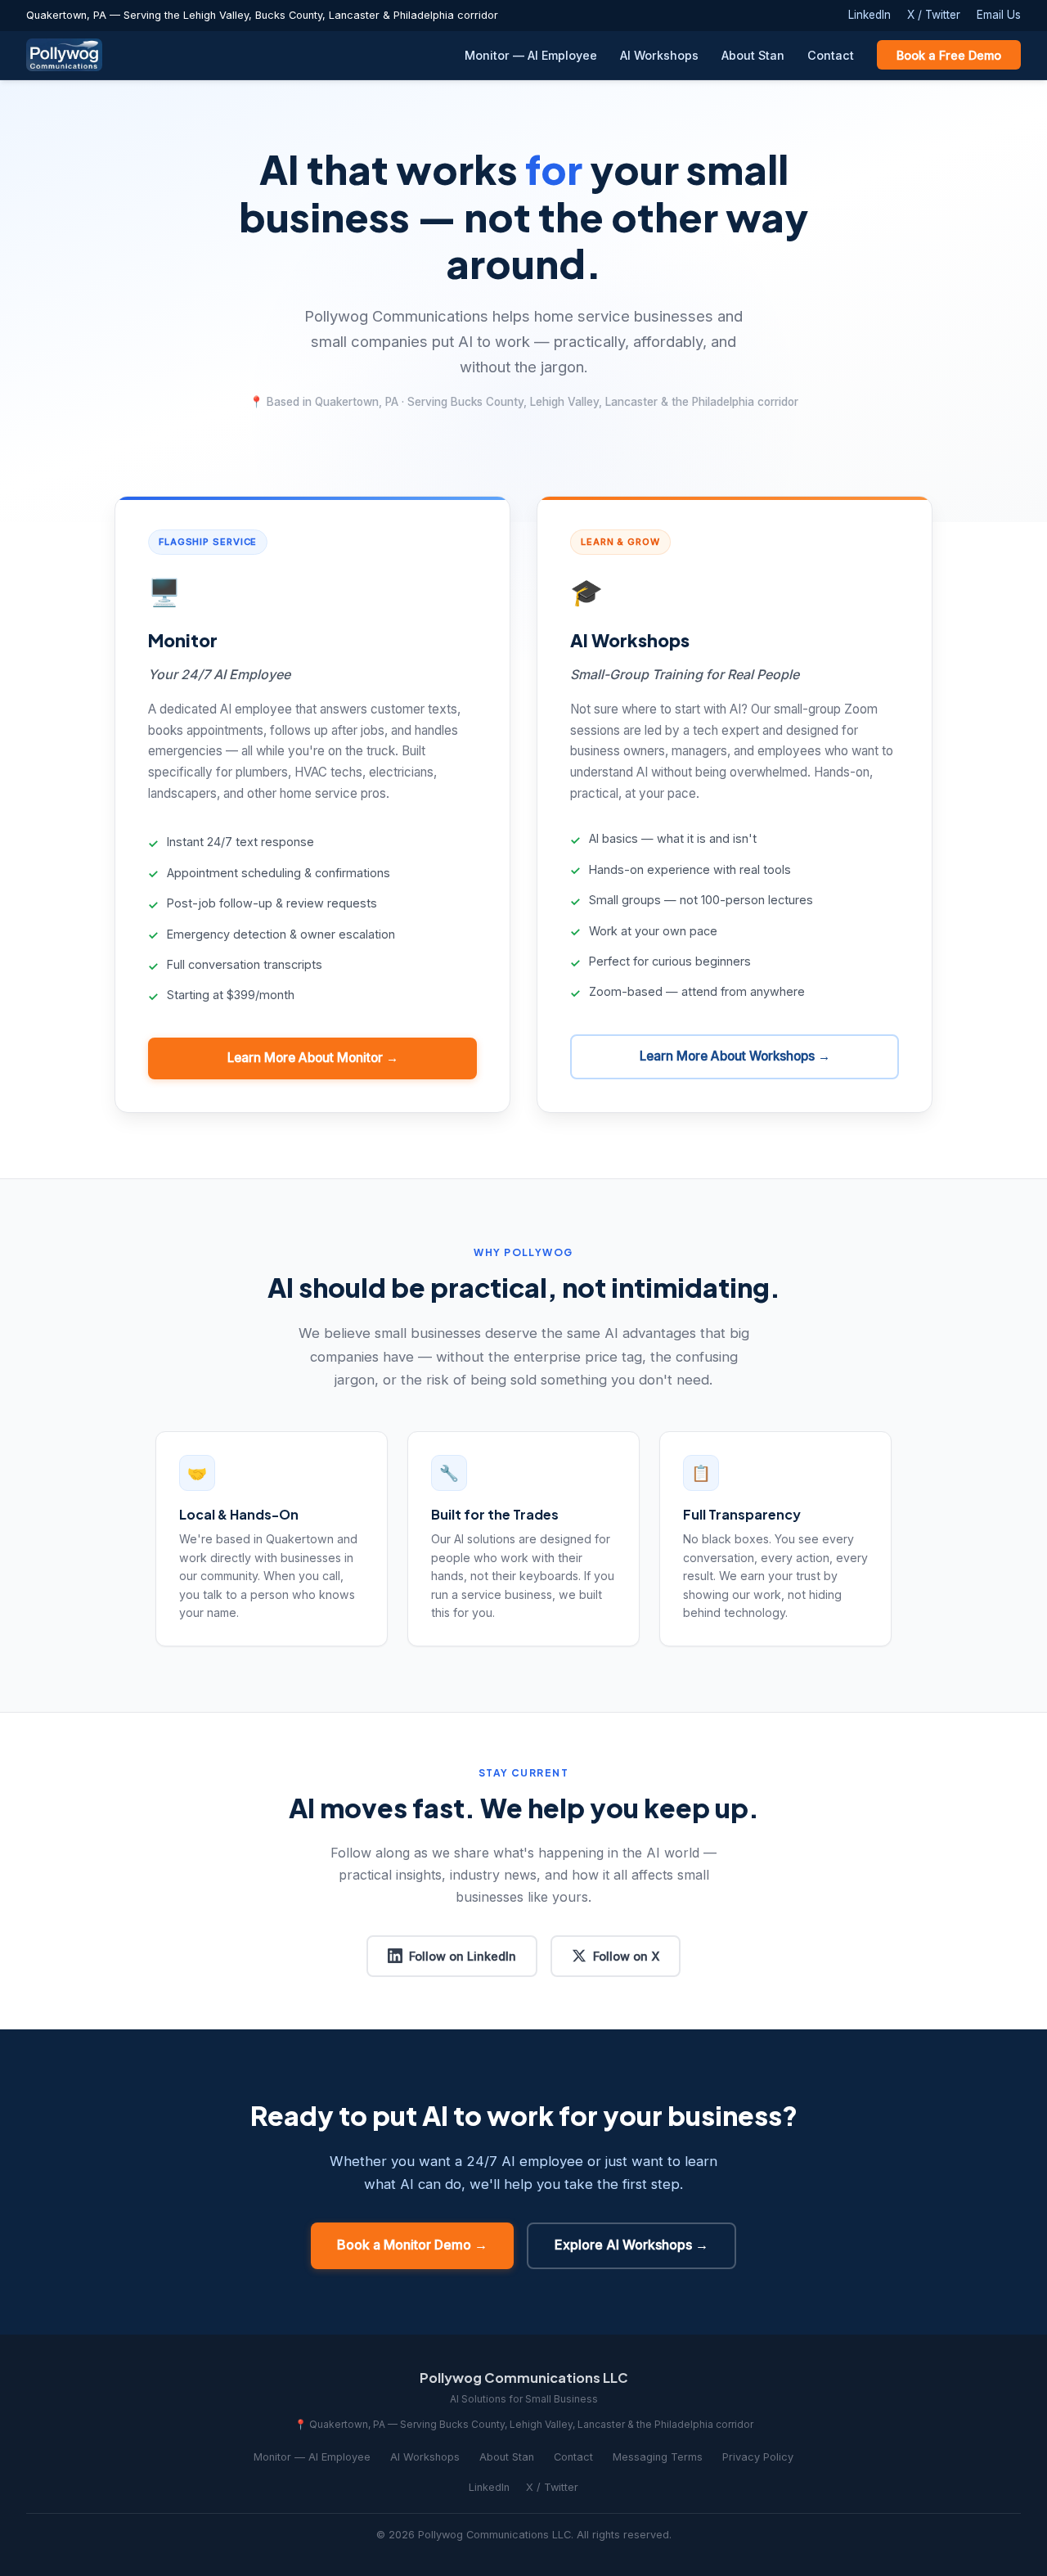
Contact (831, 55)
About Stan (753, 55)
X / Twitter (934, 15)
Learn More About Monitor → (313, 1058)
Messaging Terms (658, 2457)
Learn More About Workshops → (735, 1056)
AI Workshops (659, 55)
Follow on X (626, 1956)
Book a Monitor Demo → (412, 2245)
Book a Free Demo (949, 55)
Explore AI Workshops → (631, 2245)
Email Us (999, 15)
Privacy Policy (758, 2457)
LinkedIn (870, 15)
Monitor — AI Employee (531, 55)
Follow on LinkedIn (463, 1956)
